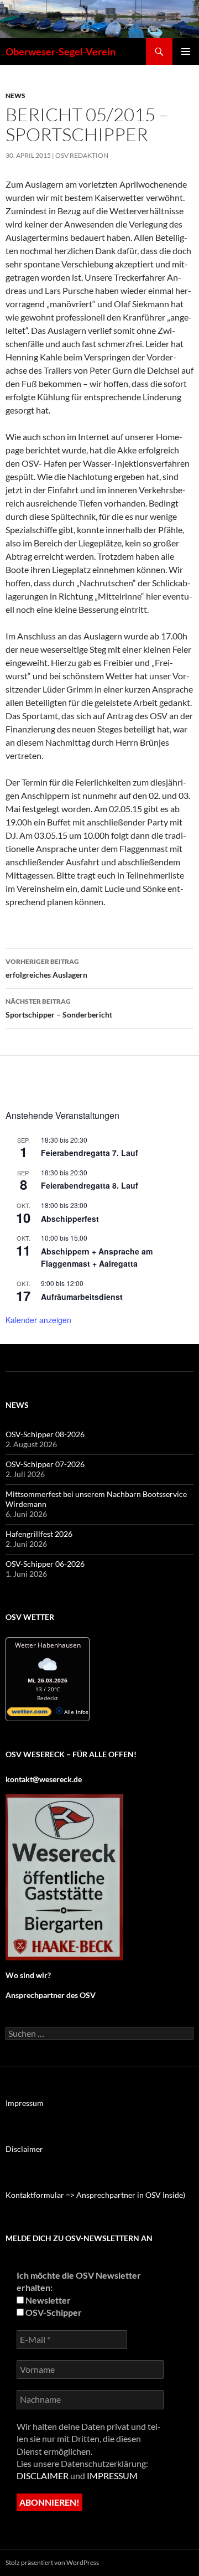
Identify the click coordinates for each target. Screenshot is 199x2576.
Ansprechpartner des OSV (51, 1995)
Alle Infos (75, 1712)
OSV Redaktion (82, 155)
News (15, 95)
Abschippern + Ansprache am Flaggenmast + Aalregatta (97, 1258)
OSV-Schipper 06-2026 (45, 1564)
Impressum (25, 2103)
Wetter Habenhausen (48, 1645)
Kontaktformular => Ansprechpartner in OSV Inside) (95, 2195)
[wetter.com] (29, 1714)
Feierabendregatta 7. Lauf (90, 1153)
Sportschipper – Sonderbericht (59, 1008)
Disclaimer (24, 2149)
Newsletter (47, 2300)
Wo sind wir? (28, 1975)
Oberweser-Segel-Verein (61, 51)
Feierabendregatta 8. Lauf (90, 1185)
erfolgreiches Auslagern (46, 968)
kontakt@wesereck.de (44, 1779)
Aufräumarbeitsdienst (82, 1297)
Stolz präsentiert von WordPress (52, 2562)
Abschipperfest (70, 1219)
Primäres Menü (186, 51)
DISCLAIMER (43, 2476)
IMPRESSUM (112, 2476)
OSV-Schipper (53, 2312)
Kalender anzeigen (38, 1320)
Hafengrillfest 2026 (39, 1534)
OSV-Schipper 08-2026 (45, 1434)
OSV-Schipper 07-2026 (45, 1464)
